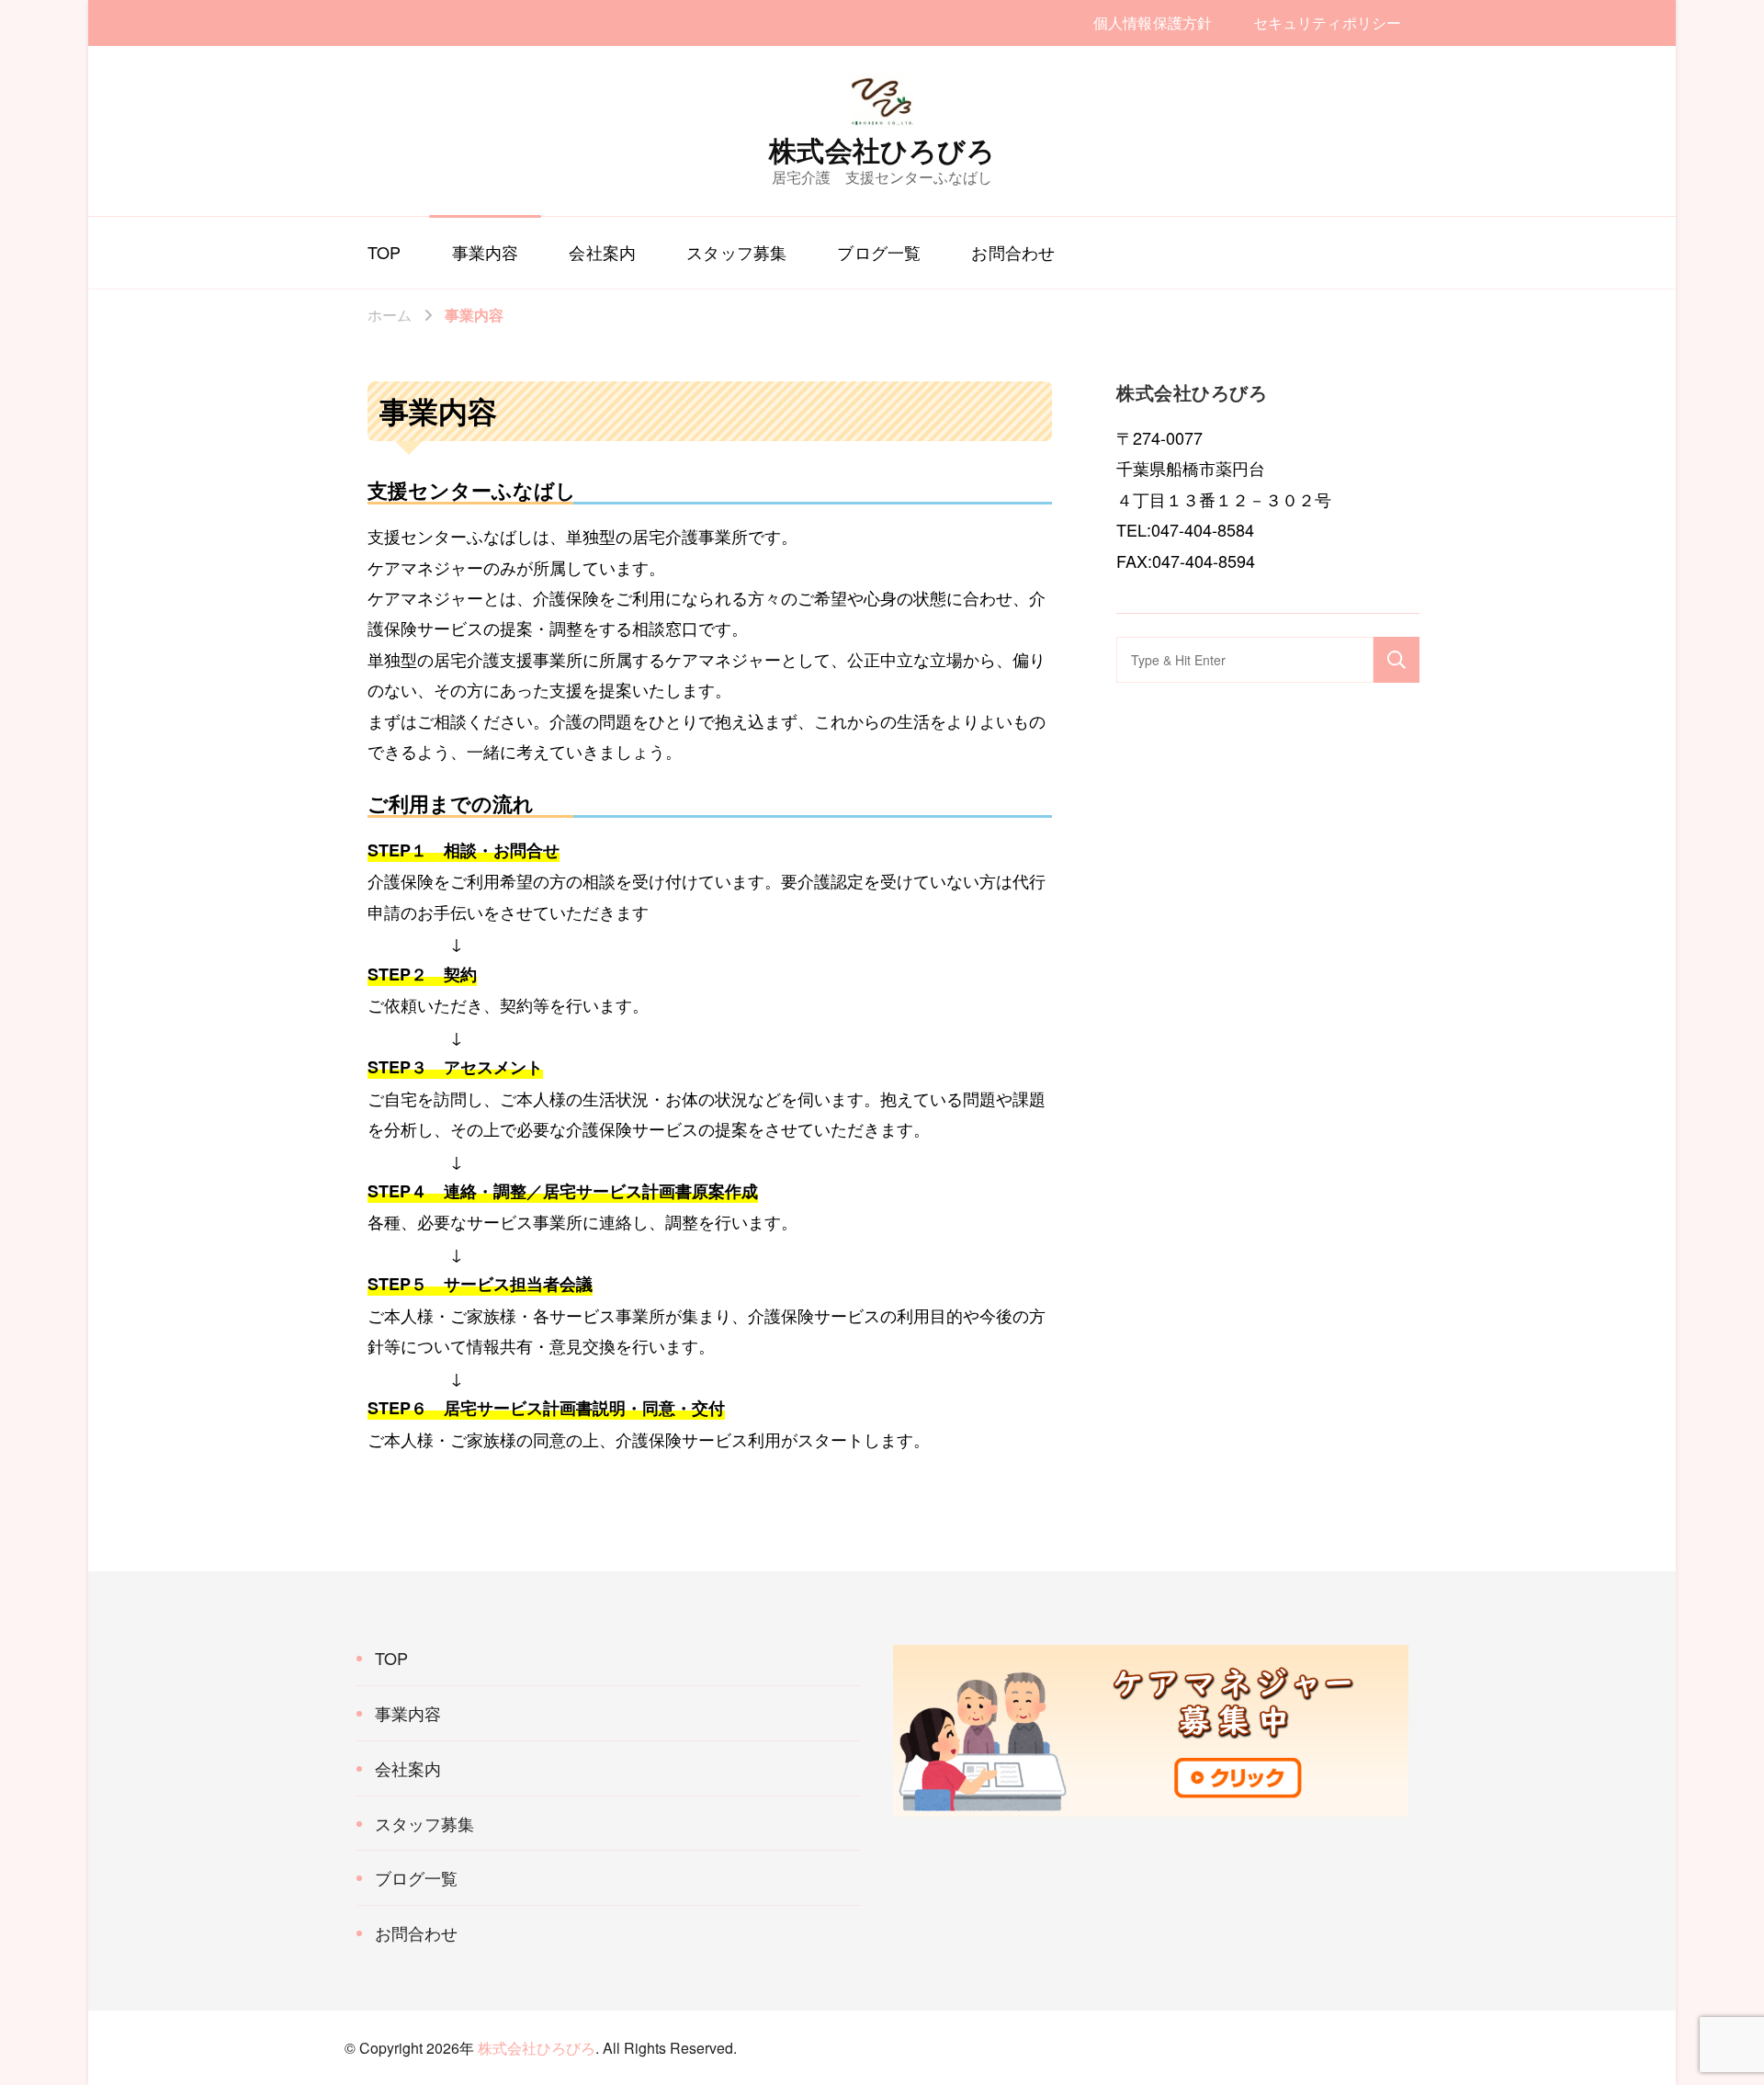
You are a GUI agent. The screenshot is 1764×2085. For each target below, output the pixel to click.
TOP (384, 252)
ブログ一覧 (879, 252)
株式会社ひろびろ (882, 149)
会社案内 (602, 252)
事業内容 (486, 252)
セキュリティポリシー (1327, 23)
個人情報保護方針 (1153, 23)
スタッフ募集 (736, 252)
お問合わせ (1013, 252)
